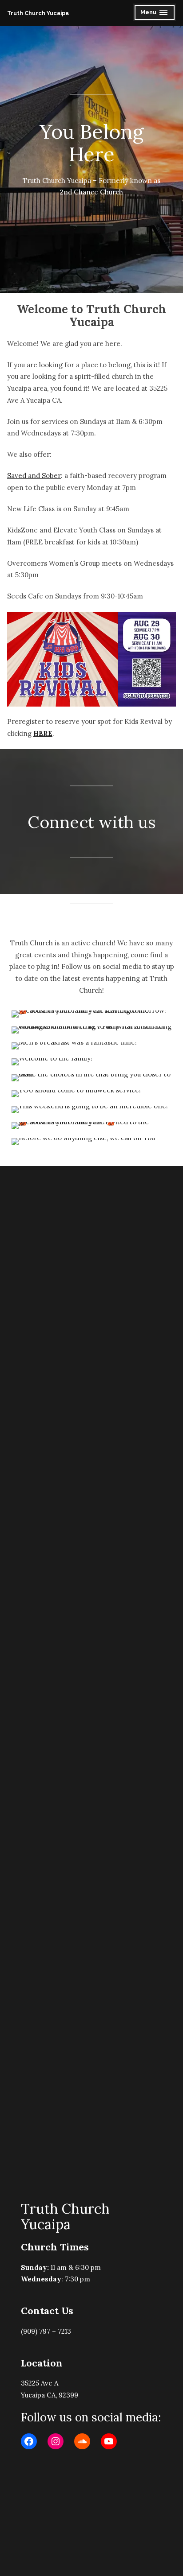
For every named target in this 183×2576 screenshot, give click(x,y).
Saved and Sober (34, 476)
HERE (43, 733)
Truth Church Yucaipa (38, 13)
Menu (155, 14)
